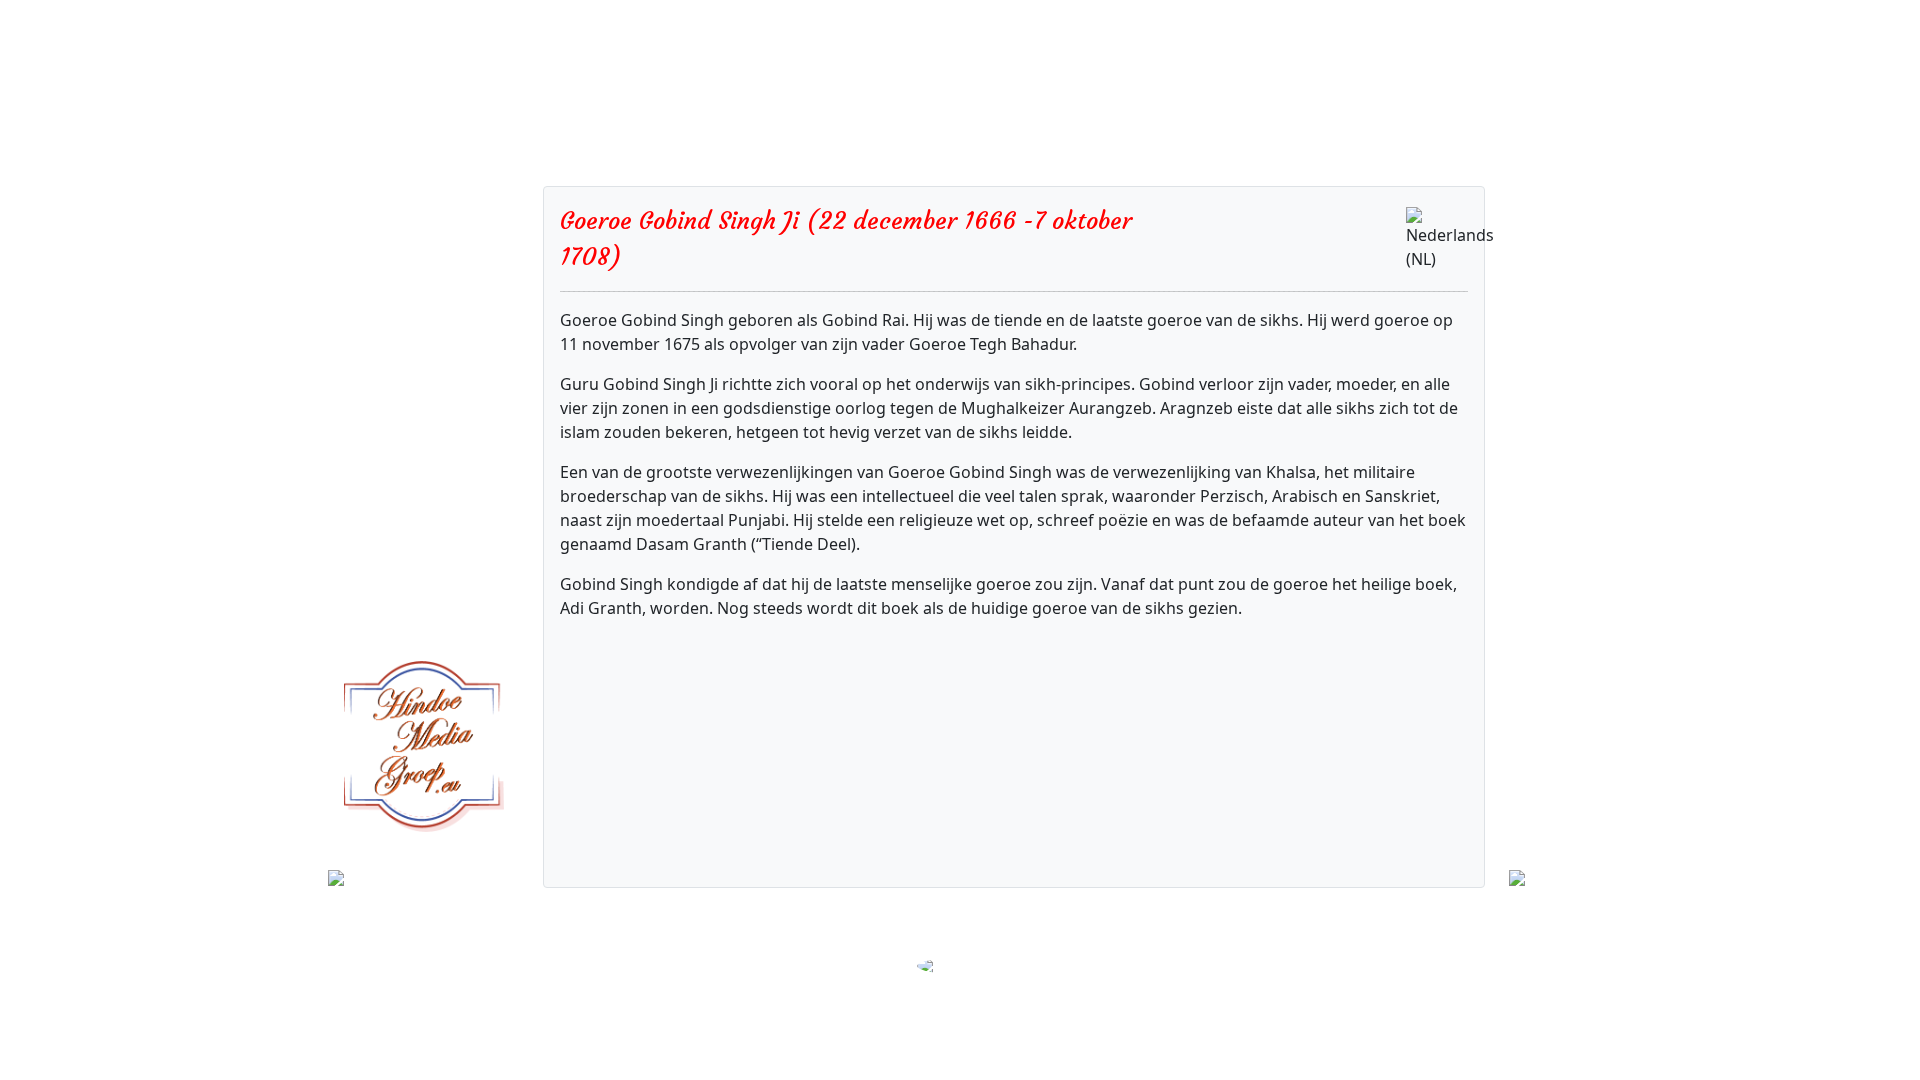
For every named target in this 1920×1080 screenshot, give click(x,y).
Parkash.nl (1057, 940)
